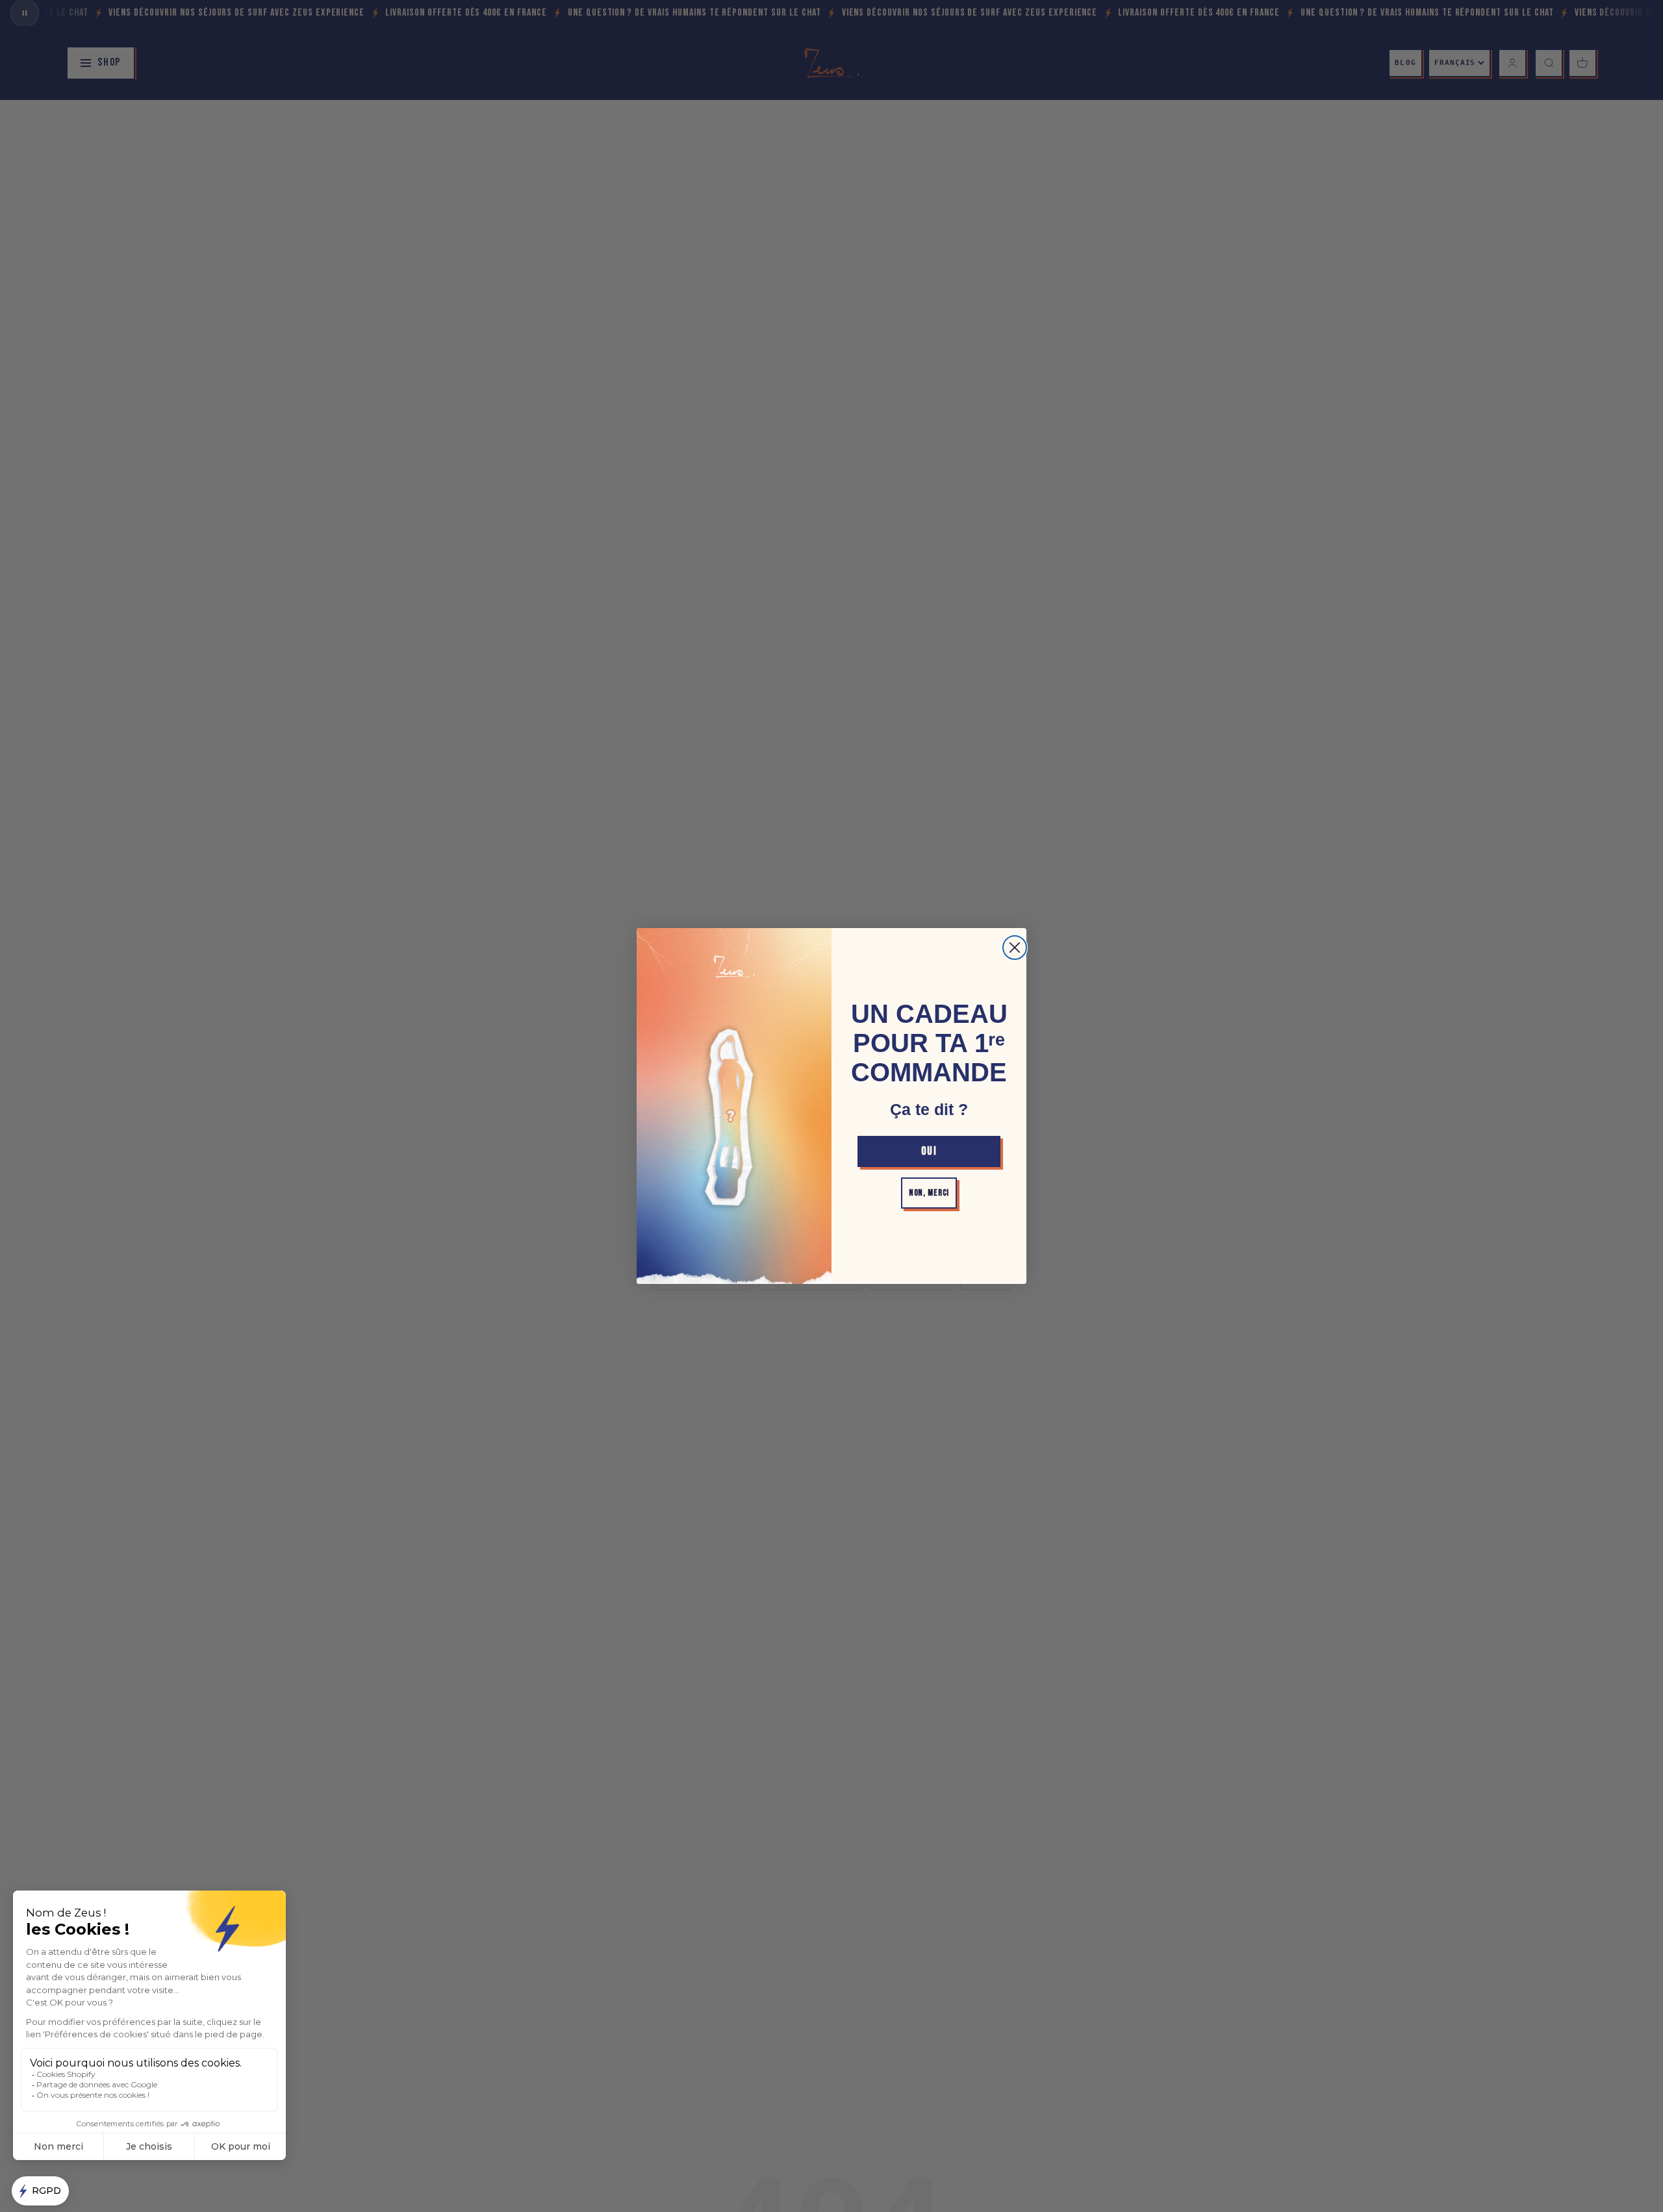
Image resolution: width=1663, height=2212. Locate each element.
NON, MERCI (929, 1193)
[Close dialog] (1015, 948)
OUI (929, 1151)
